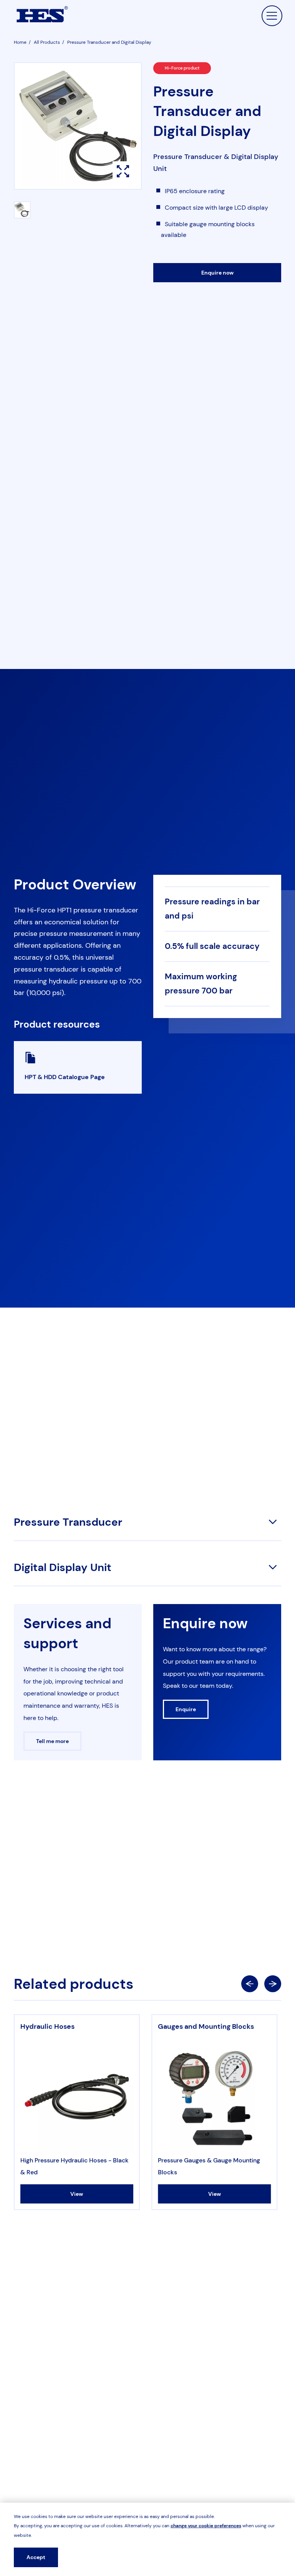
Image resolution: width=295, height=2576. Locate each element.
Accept (36, 2557)
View (77, 2194)
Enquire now (217, 273)
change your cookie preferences (206, 2526)
